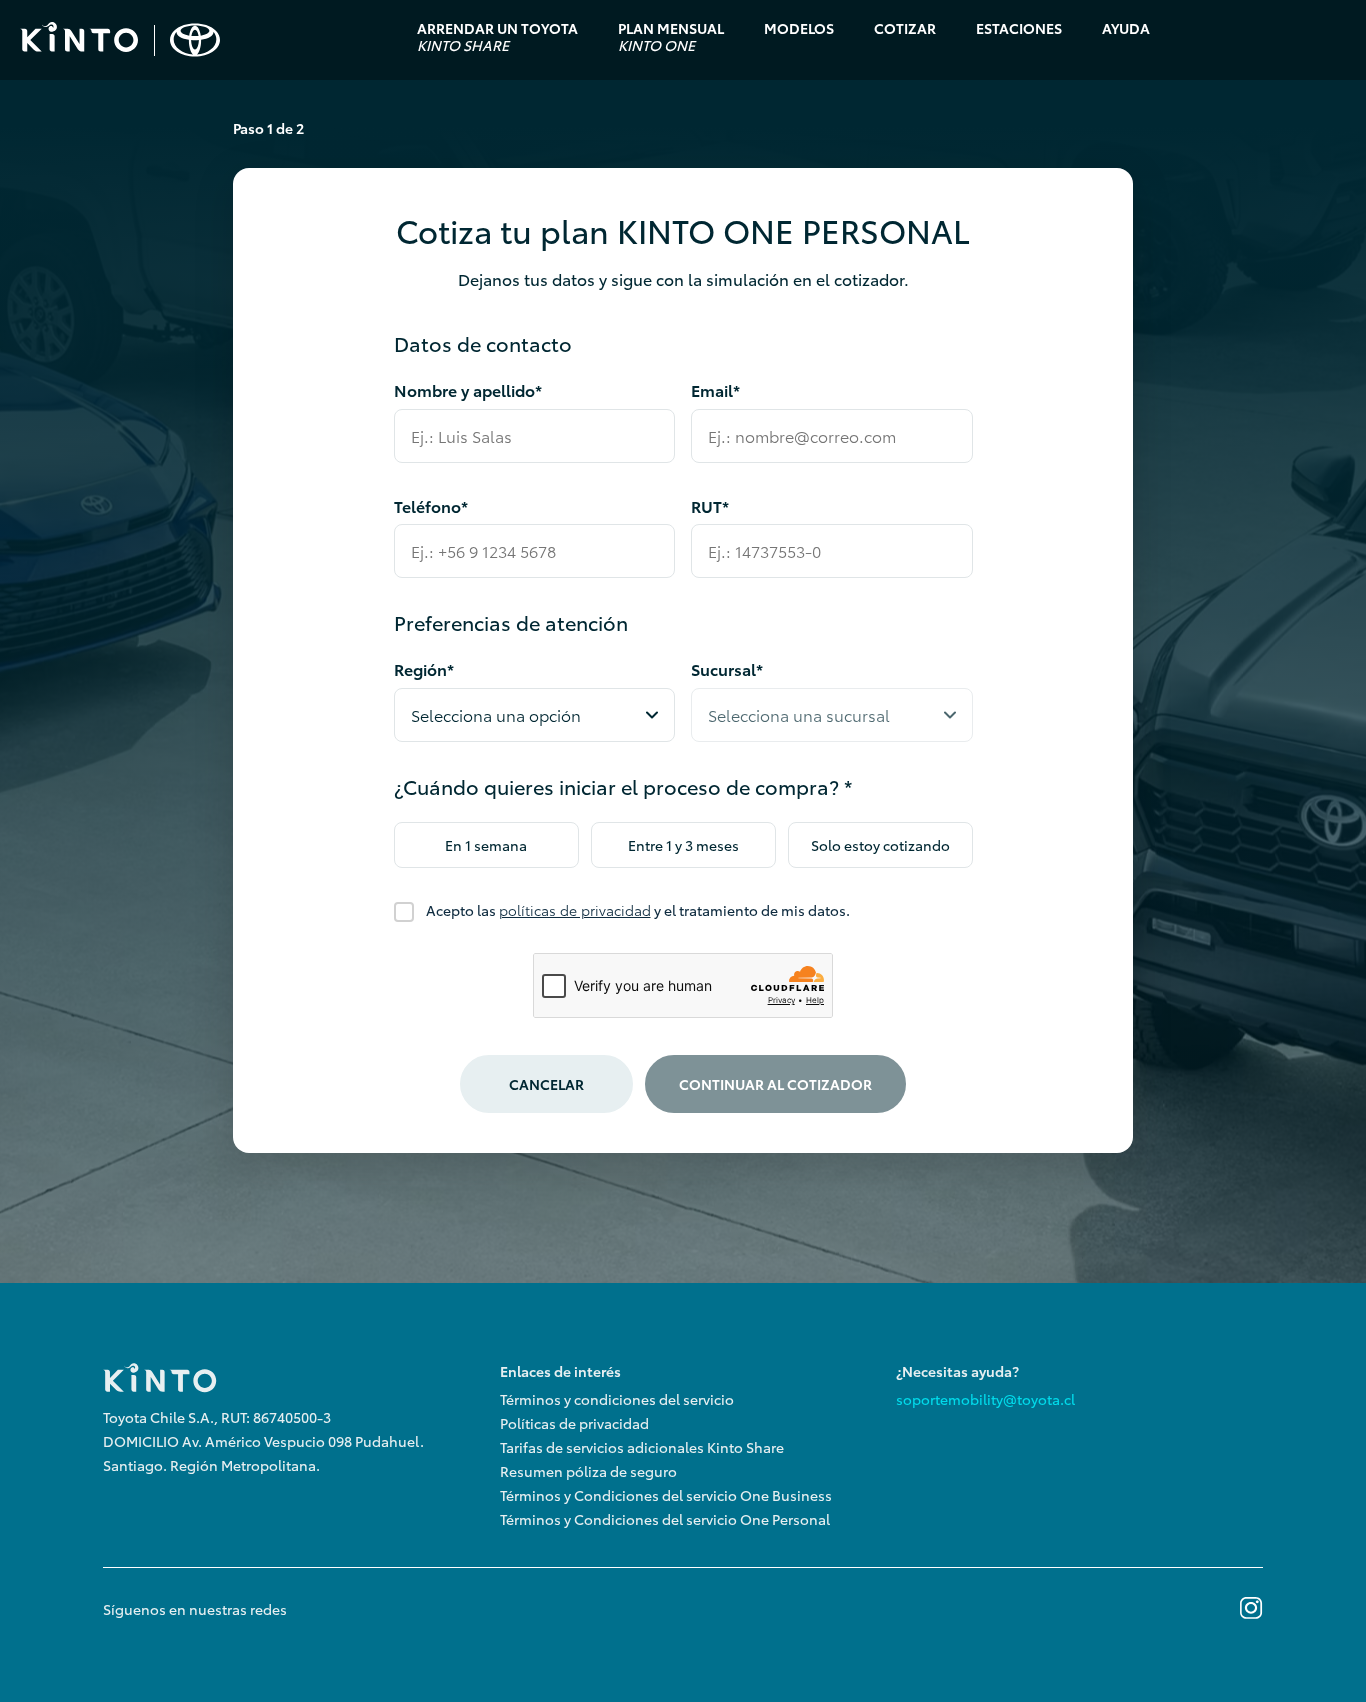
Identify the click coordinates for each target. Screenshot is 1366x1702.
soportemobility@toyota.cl (985, 1399)
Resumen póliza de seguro (588, 1471)
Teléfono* (431, 506)
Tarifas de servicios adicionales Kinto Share (642, 1447)
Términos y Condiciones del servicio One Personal (665, 1519)
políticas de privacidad (575, 910)
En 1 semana (486, 845)
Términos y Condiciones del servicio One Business (666, 1495)
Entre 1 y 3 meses (683, 845)
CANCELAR (546, 1084)
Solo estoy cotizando (880, 845)
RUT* (710, 506)
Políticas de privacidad (574, 1423)
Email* (715, 390)
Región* (424, 669)
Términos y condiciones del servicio (617, 1399)
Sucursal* (727, 669)
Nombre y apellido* (468, 390)
